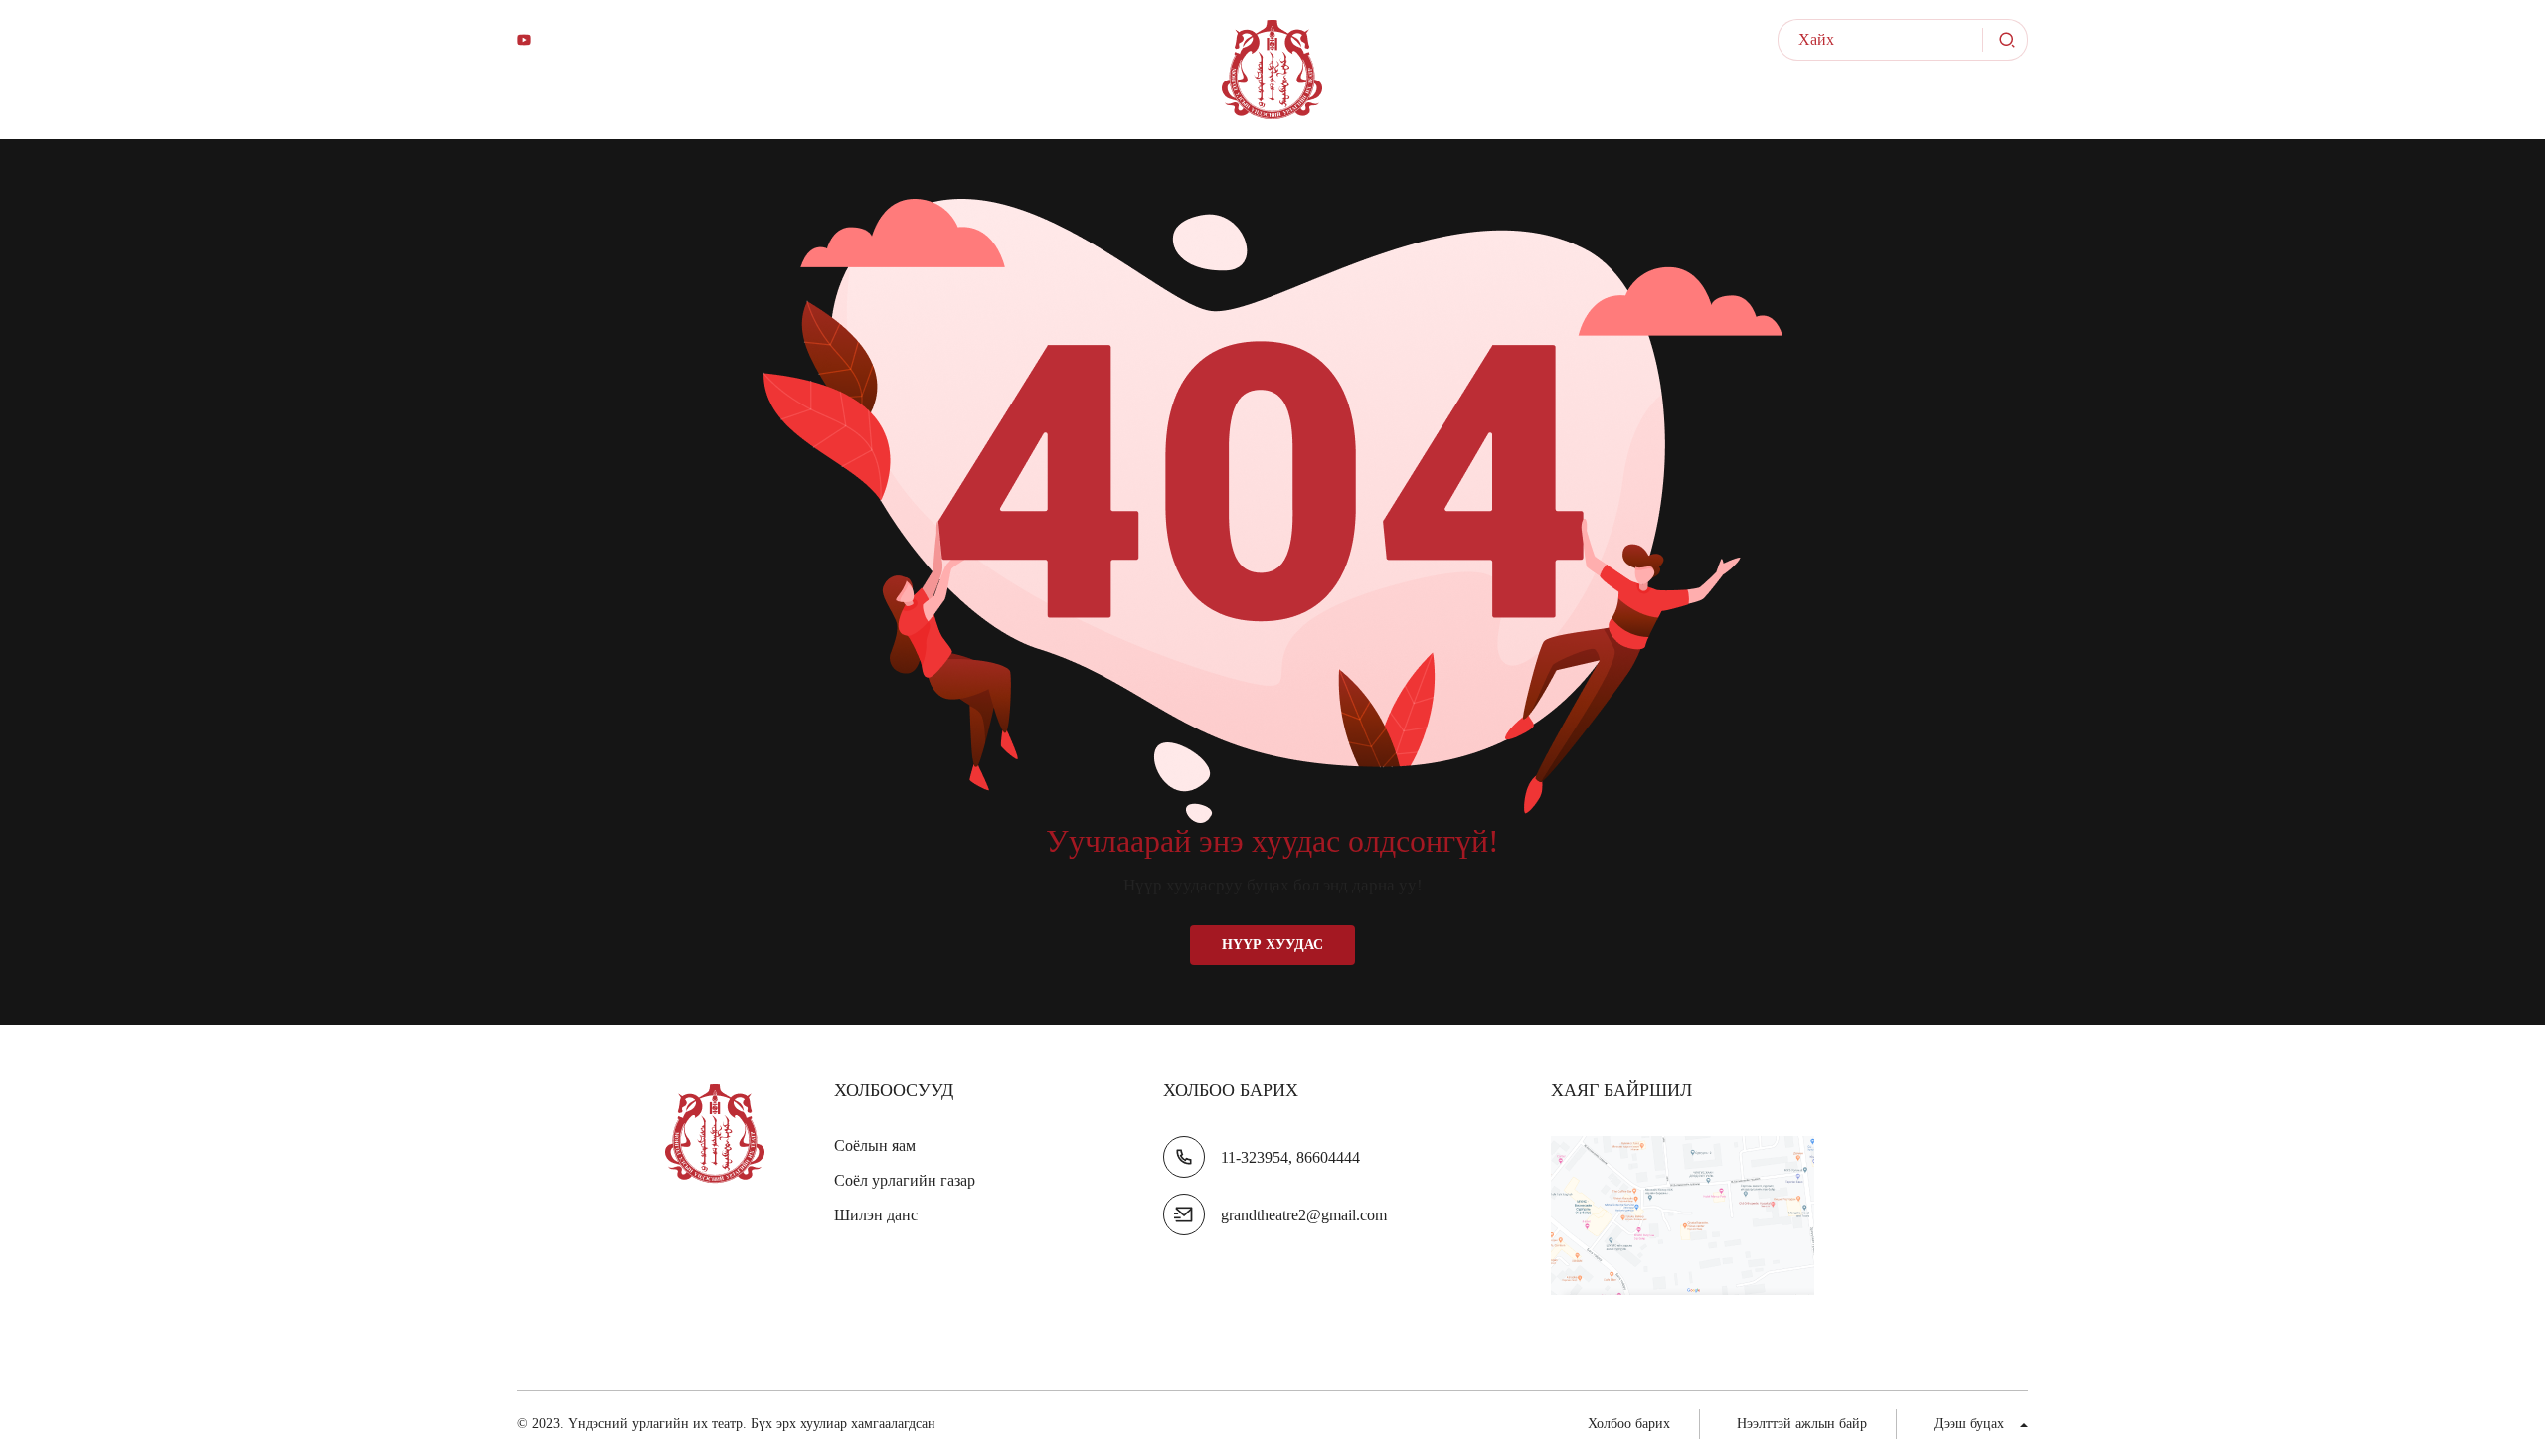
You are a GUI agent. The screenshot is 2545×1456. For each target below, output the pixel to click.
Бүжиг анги (988, 109)
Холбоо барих (1629, 1424)
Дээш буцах (1969, 1424)
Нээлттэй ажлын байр (1901, 109)
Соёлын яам (875, 1145)
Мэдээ (1586, 109)
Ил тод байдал (1686, 109)
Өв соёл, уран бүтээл (1400, 109)
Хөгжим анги (1143, 109)
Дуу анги (855, 109)
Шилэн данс (876, 1215)
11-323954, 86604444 (1290, 1157)
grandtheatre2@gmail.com (1304, 1215)
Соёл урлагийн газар (905, 1180)
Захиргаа (734, 109)
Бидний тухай (588, 109)
